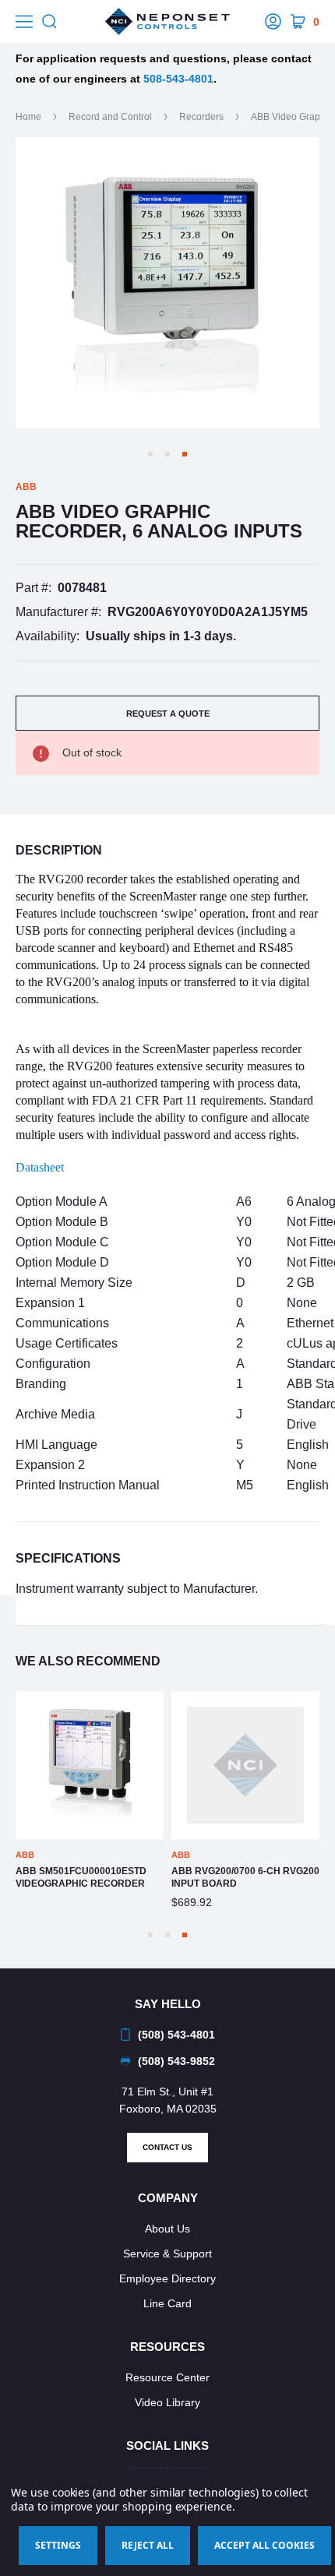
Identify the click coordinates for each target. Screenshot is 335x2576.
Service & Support (167, 2254)
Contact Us (167, 2147)
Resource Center (167, 2377)
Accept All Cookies (264, 2545)
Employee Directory (167, 2278)
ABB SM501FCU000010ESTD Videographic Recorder (81, 1877)
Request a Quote (168, 714)
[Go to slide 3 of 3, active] (185, 454)
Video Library (167, 2402)
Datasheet (40, 1167)
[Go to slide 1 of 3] (150, 454)
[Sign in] (273, 22)
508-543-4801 (178, 79)
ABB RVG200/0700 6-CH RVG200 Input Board (245, 1877)
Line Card (167, 2303)
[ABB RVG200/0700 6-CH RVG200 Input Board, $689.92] (245, 1765)
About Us (167, 2229)
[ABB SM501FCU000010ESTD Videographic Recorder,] (90, 1765)
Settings (58, 2545)
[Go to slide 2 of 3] (167, 454)
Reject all (148, 2545)
